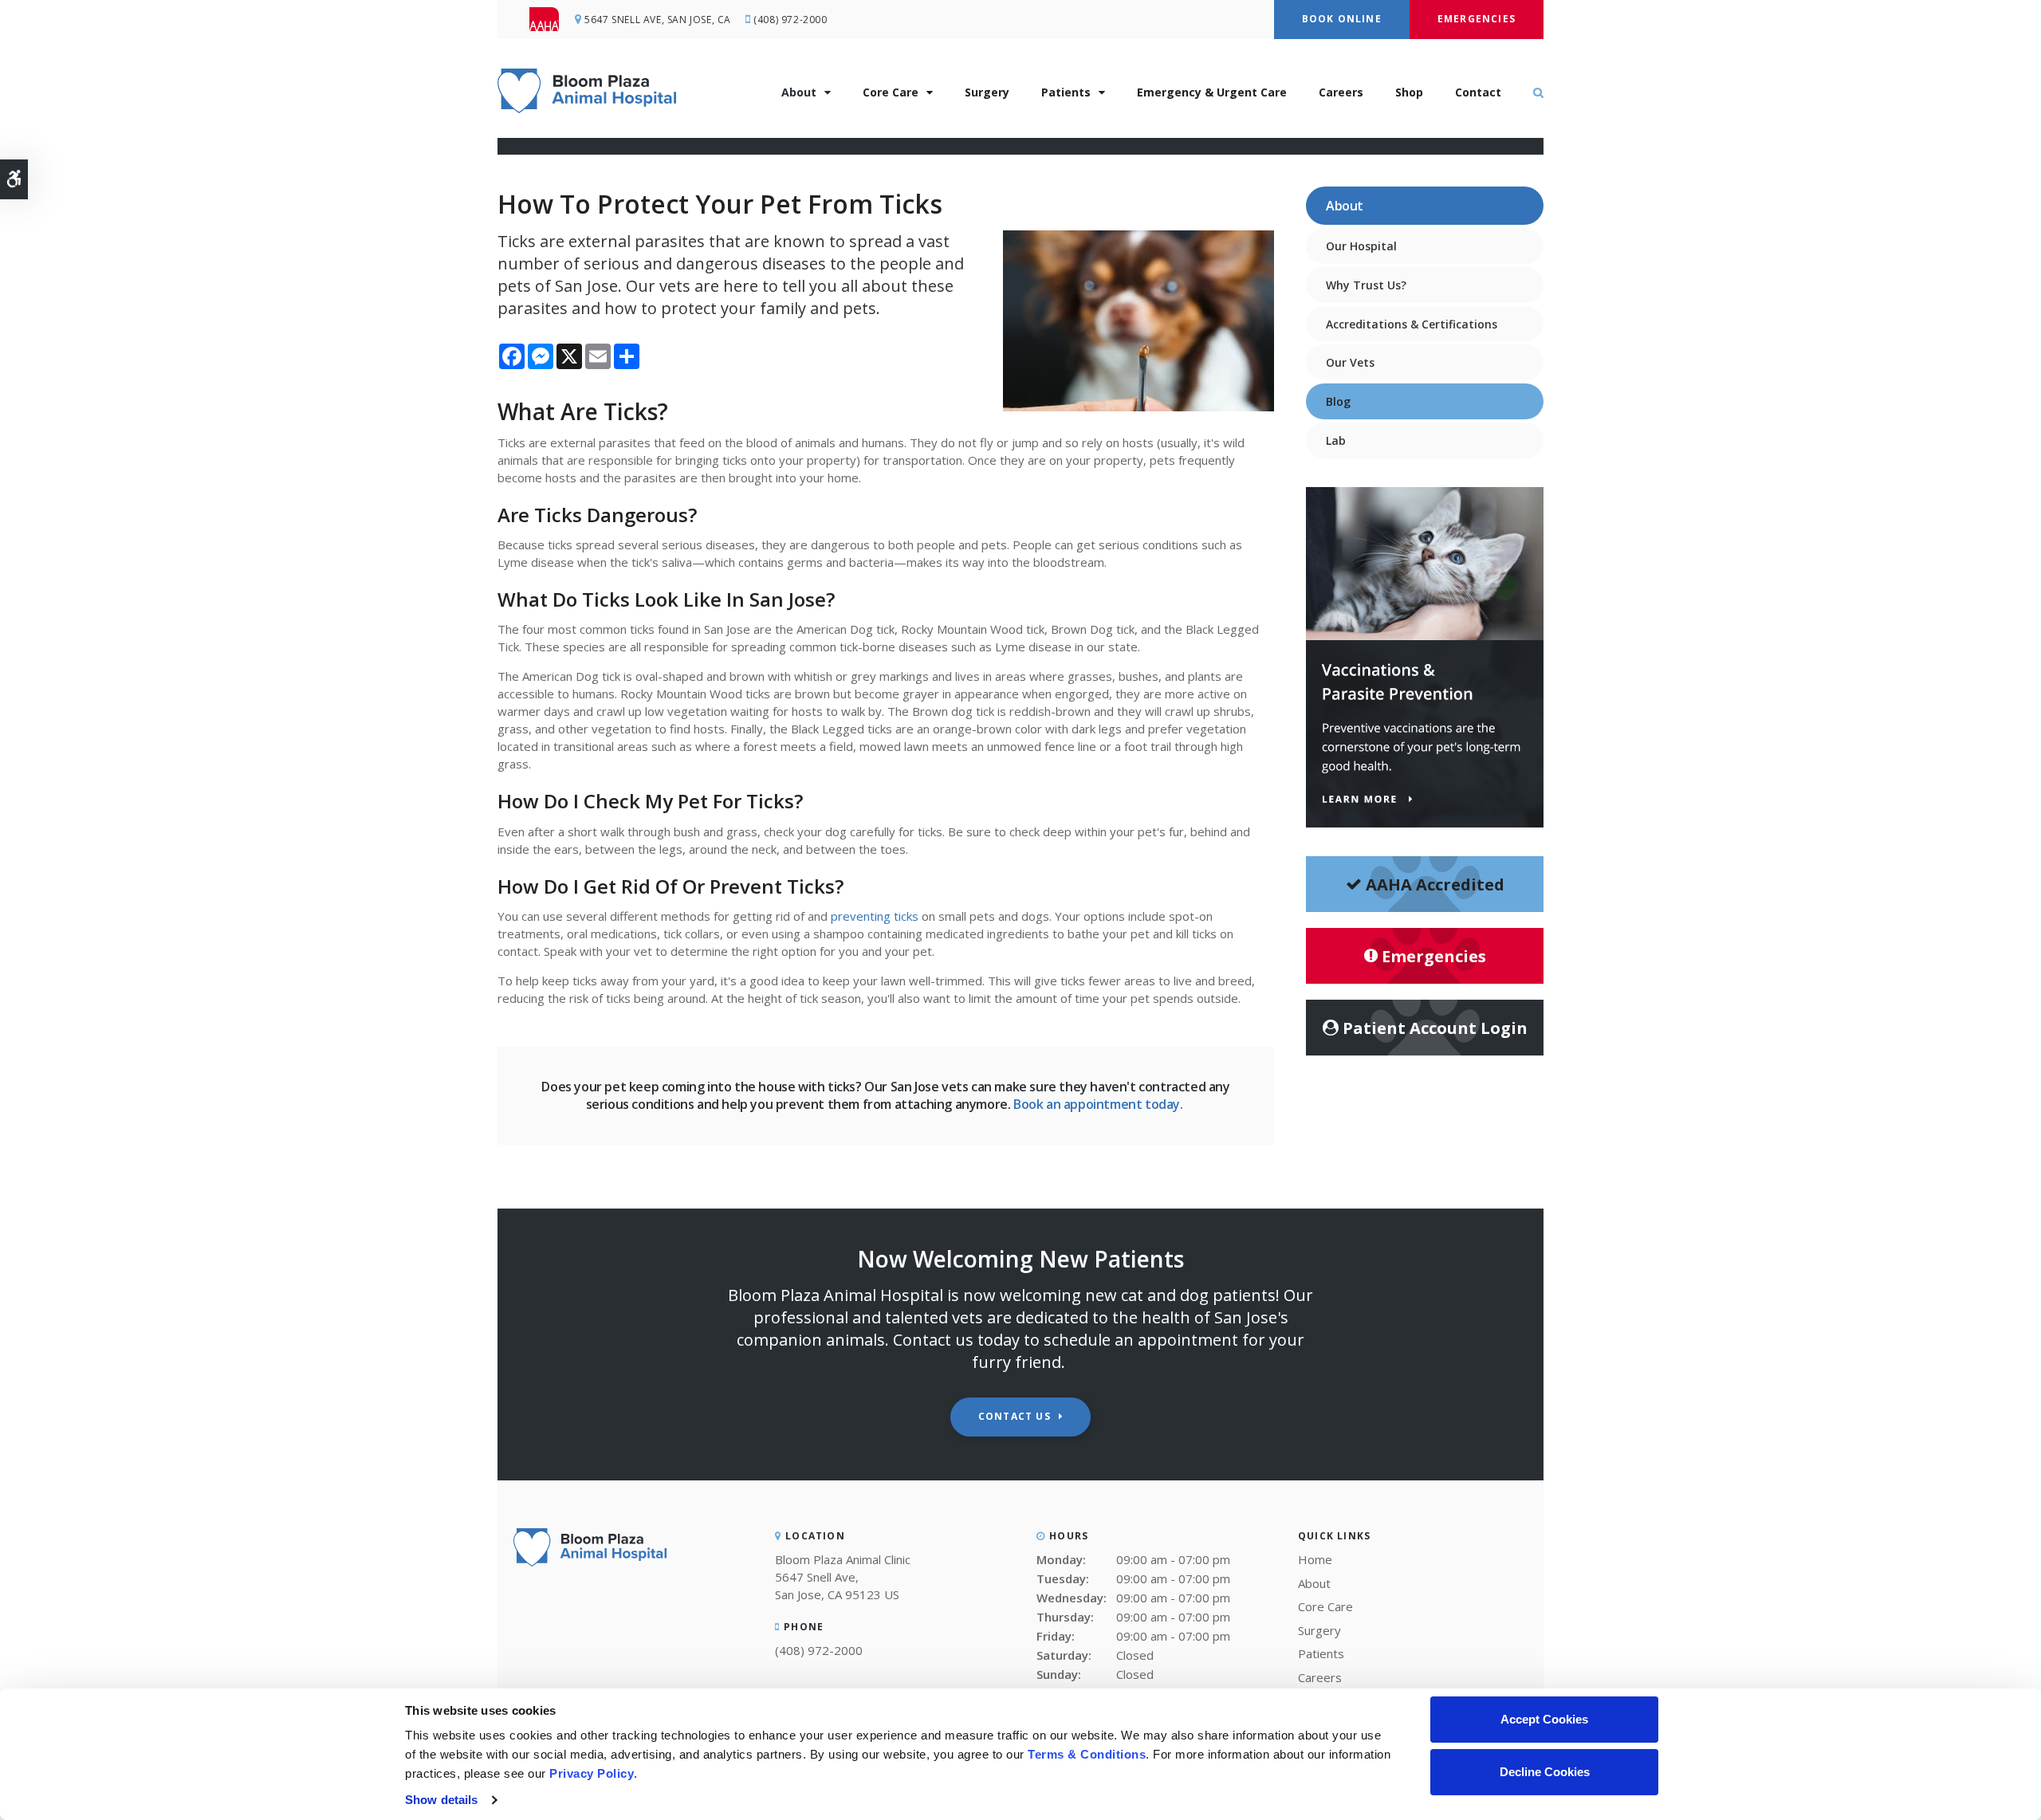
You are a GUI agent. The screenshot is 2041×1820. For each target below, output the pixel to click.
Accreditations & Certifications (1412, 324)
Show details (441, 1800)
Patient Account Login (1435, 1028)
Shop (1409, 92)
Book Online (1342, 19)
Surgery (987, 92)
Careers (1341, 92)
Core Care (891, 92)
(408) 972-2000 (790, 20)
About (799, 92)
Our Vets (1350, 362)
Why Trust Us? (1366, 285)
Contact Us (1015, 1416)
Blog (1338, 401)
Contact (1478, 92)
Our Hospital (1361, 246)
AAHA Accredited (1435, 884)
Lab (1336, 440)
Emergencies (1477, 19)
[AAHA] (552, 19)
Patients (1066, 92)
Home (1315, 1559)
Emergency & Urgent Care (1212, 92)
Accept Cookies (1544, 1719)
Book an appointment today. (1099, 1104)
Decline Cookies (1545, 1772)
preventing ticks (875, 916)
